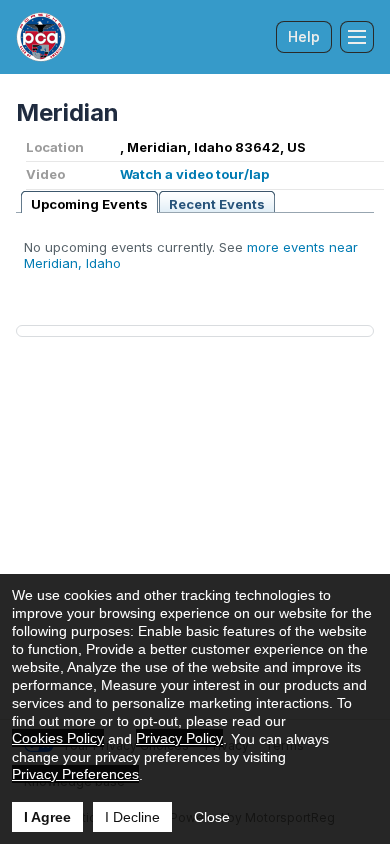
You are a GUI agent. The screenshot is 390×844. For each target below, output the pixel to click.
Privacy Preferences (75, 774)
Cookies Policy (58, 738)
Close (212, 817)
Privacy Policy (179, 738)
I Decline (132, 817)
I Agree (47, 817)
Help (304, 36)
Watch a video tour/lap (194, 174)
